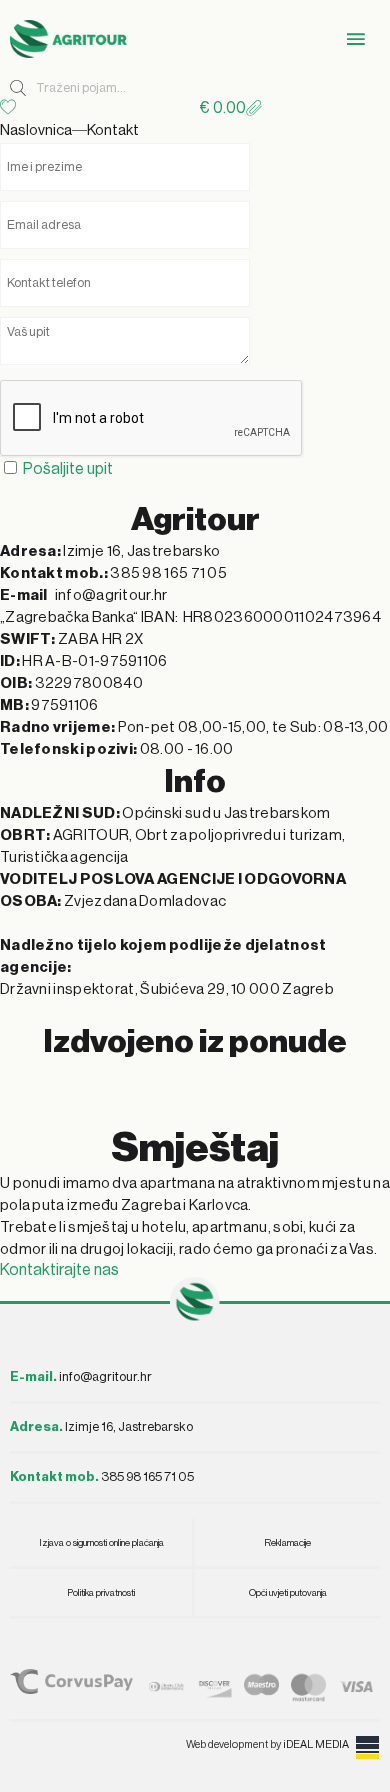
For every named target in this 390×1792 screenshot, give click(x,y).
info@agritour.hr (105, 1376)
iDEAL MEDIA (316, 1744)
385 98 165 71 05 (102, 1476)
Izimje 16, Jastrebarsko (101, 1426)
